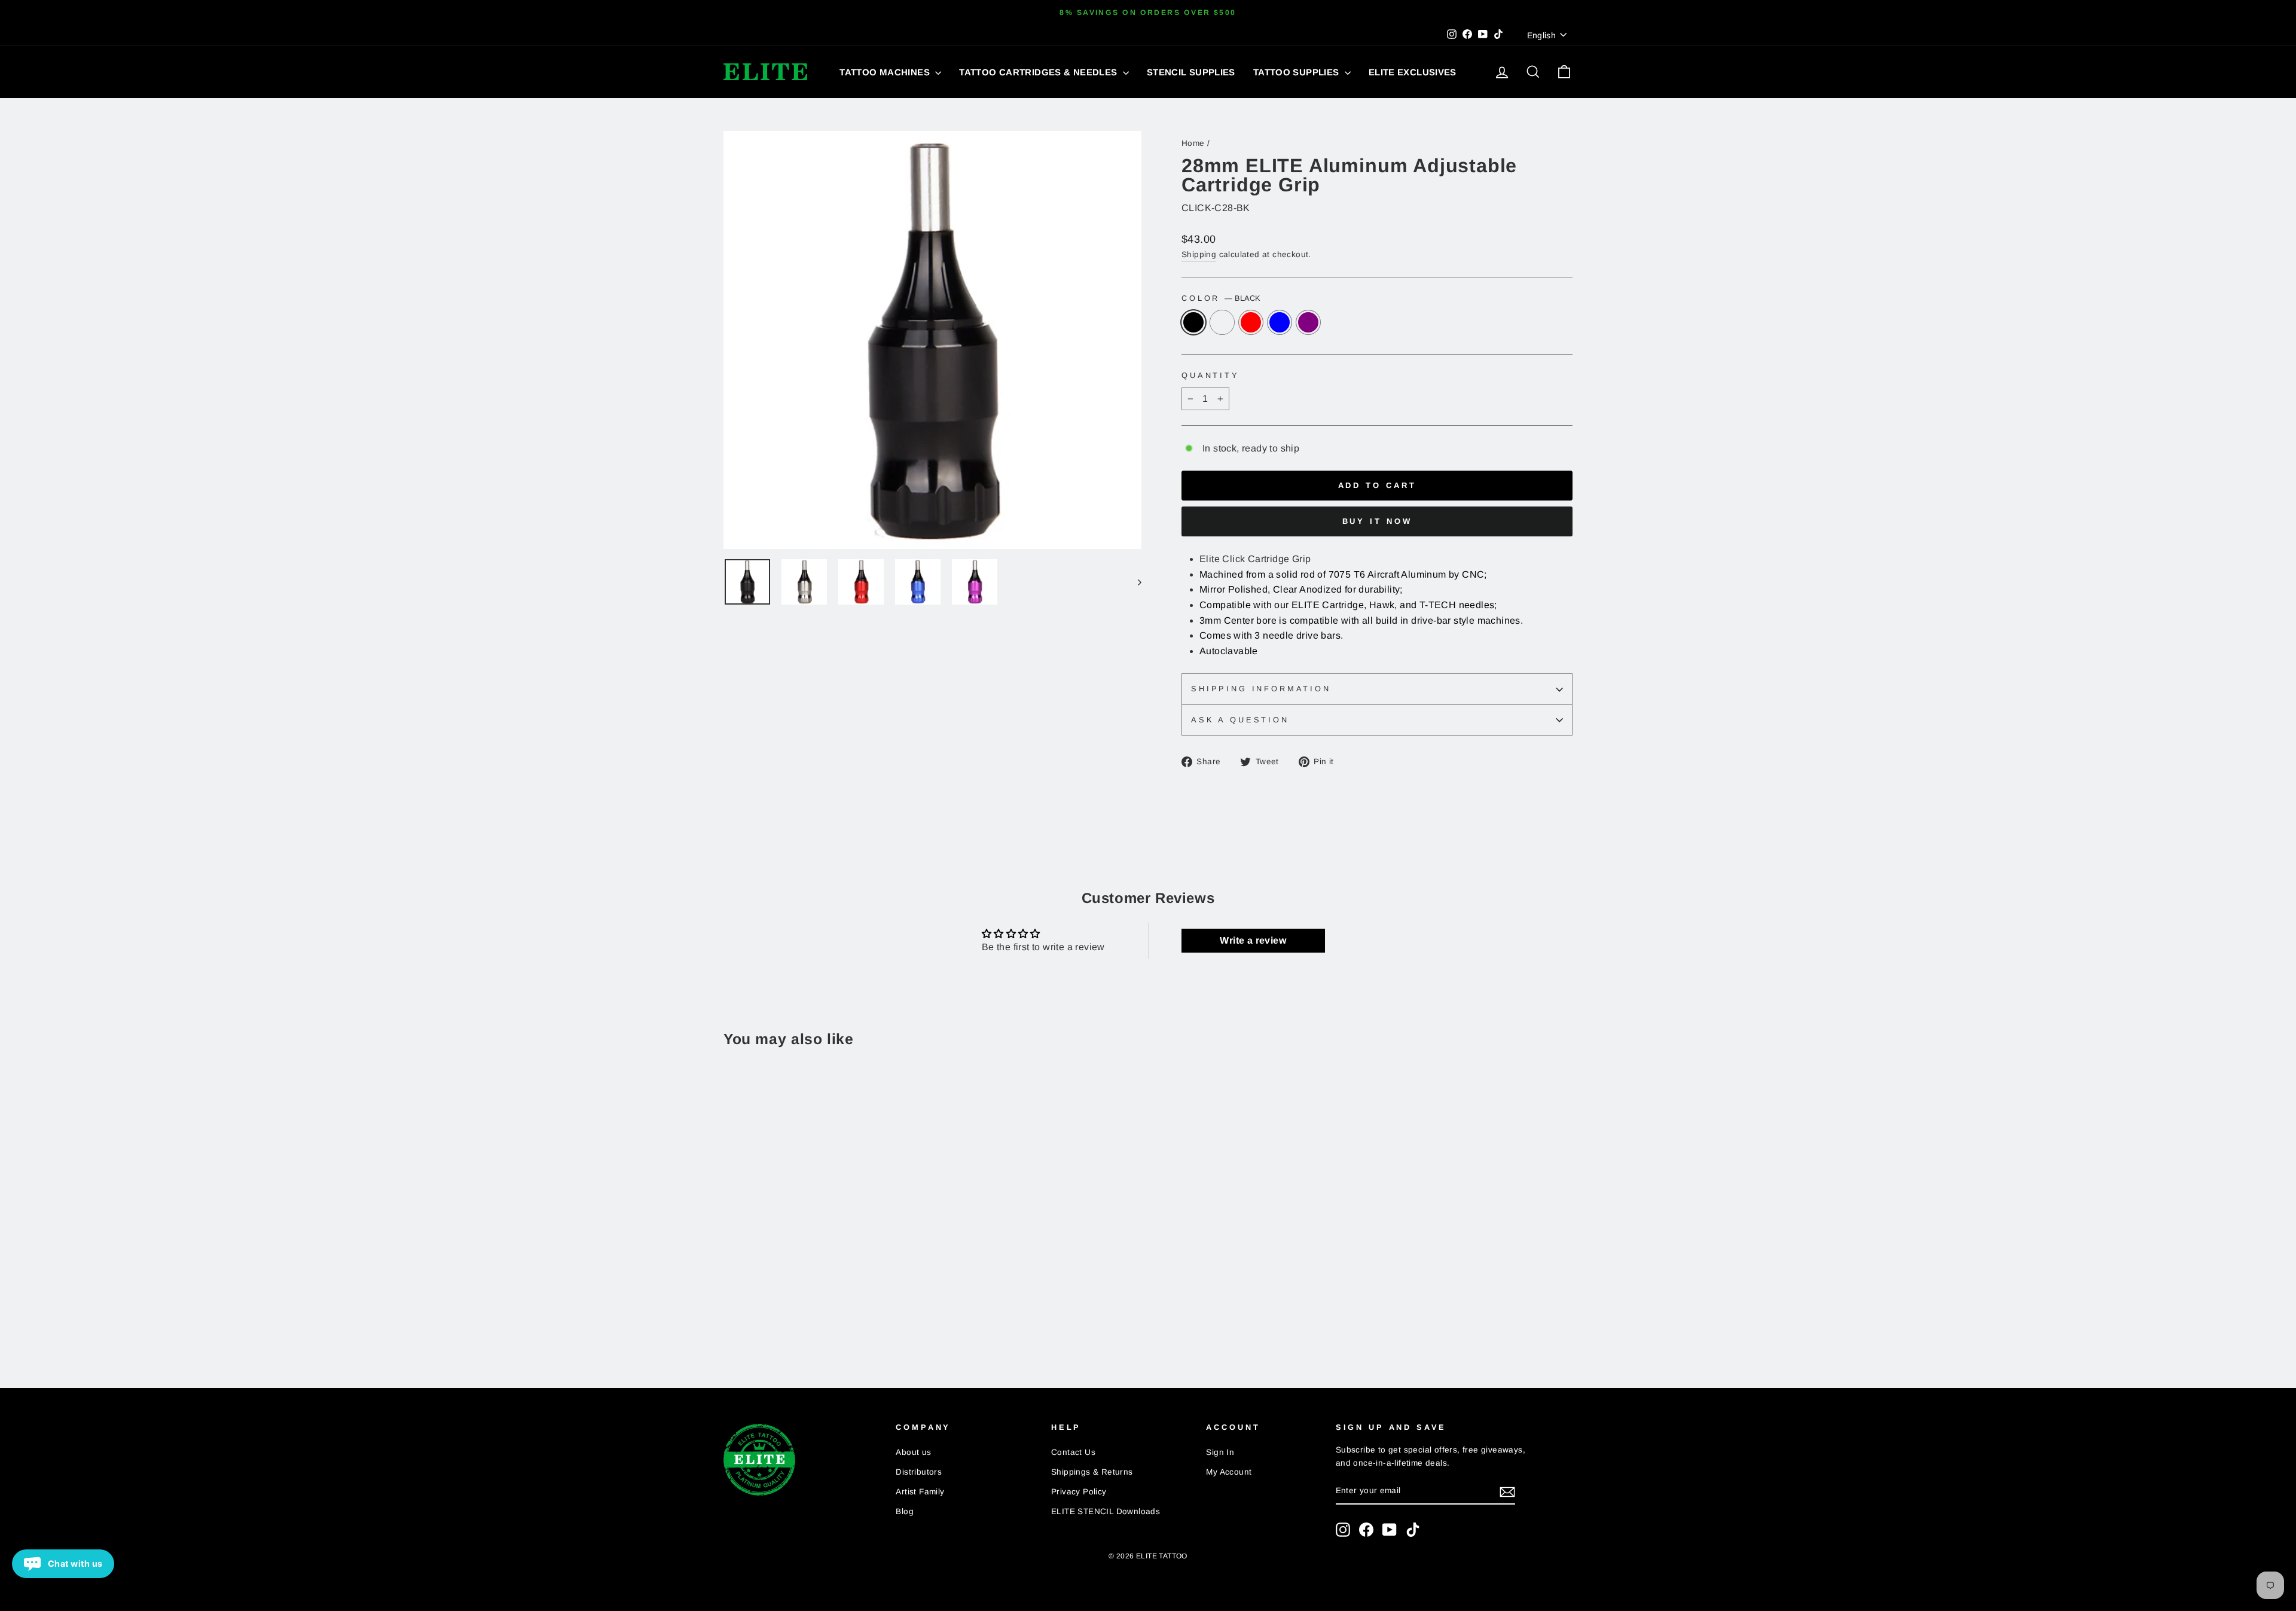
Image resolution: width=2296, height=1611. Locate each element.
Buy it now (1377, 521)
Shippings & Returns (1092, 1472)
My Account (1229, 1472)
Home (1193, 143)
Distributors (919, 1472)
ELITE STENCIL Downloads (1106, 1511)
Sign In (1220, 1452)
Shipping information (1261, 689)
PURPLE (1308, 322)
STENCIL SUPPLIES (1191, 72)
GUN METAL (1222, 322)
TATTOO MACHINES (886, 72)
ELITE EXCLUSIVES (1413, 72)
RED (1251, 322)
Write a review (1253, 940)
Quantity (1210, 375)
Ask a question (1240, 720)
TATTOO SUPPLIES (1297, 72)
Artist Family (920, 1492)
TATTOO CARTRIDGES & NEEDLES (1039, 72)
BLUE (1280, 322)
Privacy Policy (1079, 1492)
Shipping (1199, 254)
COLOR (1221, 298)
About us (913, 1452)
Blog (905, 1511)
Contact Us (1073, 1452)
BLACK (1193, 322)
